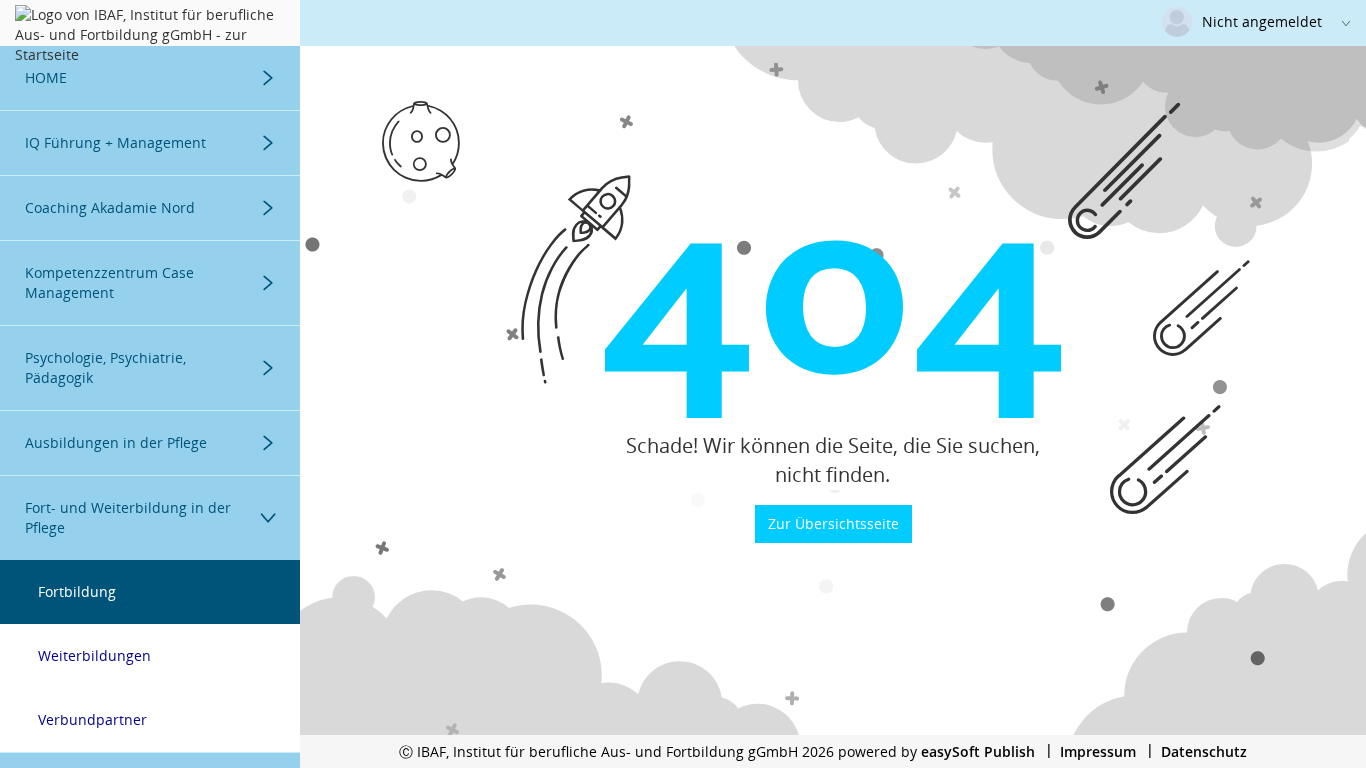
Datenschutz (1204, 751)
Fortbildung (77, 591)
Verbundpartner (92, 719)
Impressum (1098, 751)
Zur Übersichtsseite (833, 523)
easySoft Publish (978, 751)
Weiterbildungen (94, 655)
